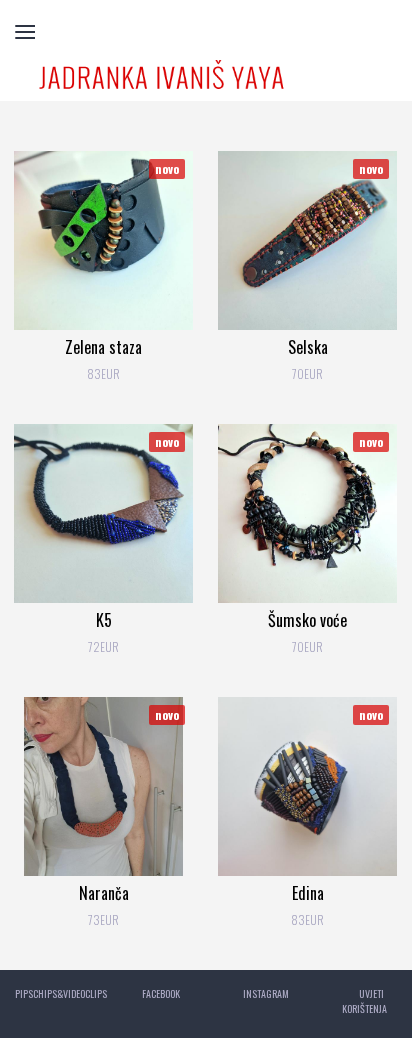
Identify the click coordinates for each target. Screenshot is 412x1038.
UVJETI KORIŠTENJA (364, 1001)
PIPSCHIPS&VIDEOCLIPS (61, 993)
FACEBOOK (161, 993)
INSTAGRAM (266, 993)
